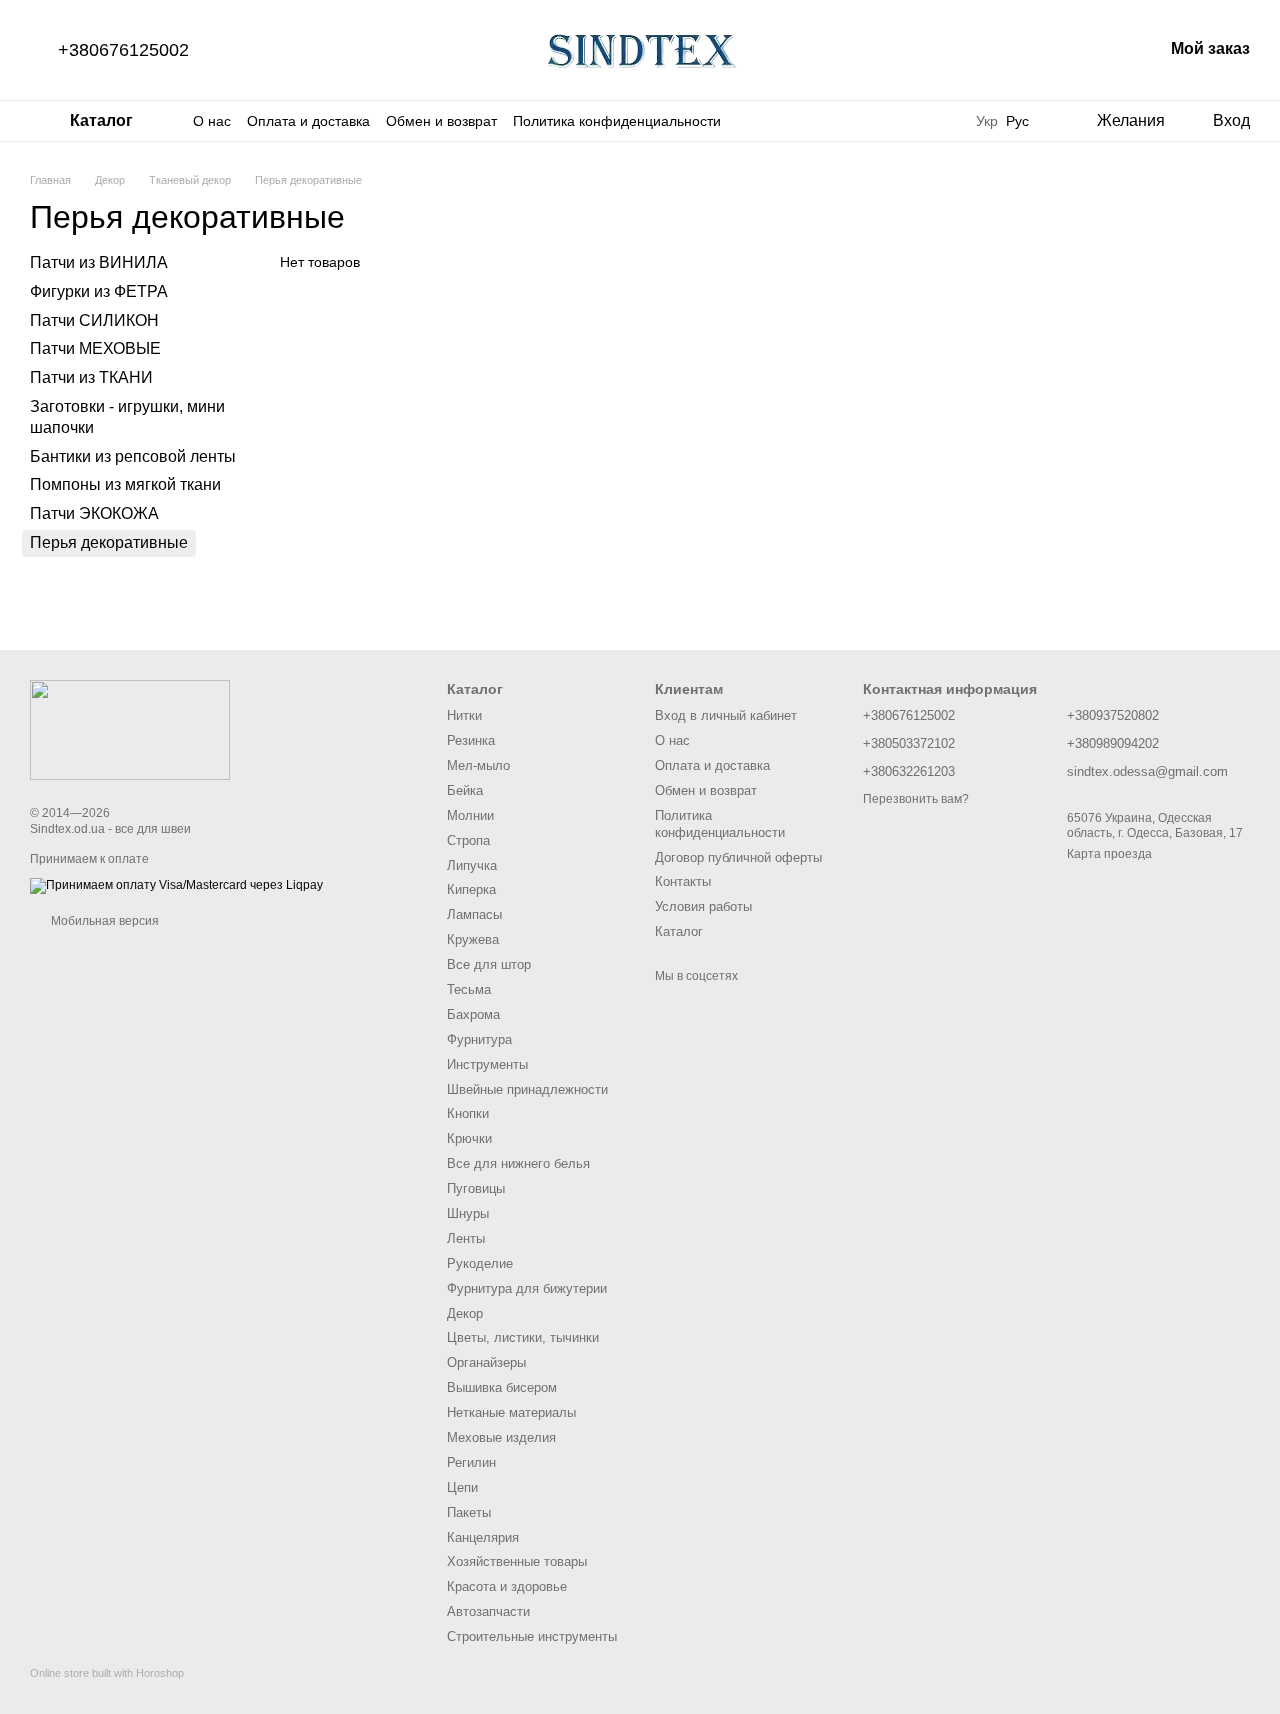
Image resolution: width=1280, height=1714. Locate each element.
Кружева (473, 939)
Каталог (679, 931)
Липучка (472, 865)
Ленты (466, 1238)
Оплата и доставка (308, 121)
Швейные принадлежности (527, 1089)
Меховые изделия (501, 1437)
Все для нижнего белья (518, 1163)
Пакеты (469, 1512)
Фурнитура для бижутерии (527, 1288)
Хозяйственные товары (517, 1561)
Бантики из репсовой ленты (133, 455)
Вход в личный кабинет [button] (726, 715)
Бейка (465, 790)
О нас (212, 121)
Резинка (471, 740)
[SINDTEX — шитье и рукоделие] (130, 729)
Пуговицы (476, 1188)
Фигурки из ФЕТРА (99, 291)
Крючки (469, 1138)
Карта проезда (1109, 854)
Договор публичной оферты (738, 857)
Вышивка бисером (502, 1387)
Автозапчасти (488, 1611)
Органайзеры (486, 1362)
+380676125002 (123, 50)
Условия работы (703, 906)
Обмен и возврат (441, 121)
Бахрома (473, 1014)
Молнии (470, 815)
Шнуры (468, 1213)
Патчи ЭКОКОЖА (94, 513)
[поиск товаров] (936, 121)
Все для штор (489, 964)
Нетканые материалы (511, 1412)
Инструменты (487, 1064)
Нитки (464, 715)
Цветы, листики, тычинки (523, 1337)
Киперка (471, 889)
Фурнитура (479, 1039)
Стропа (468, 840)
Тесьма (469, 989)
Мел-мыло (478, 765)
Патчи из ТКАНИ (91, 377)
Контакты (683, 881)
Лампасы (474, 914)
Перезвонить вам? (916, 799)
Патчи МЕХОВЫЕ (95, 348)
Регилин (471, 1462)
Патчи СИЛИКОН (94, 319)
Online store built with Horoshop (107, 1673)
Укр (987, 121)
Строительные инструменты (532, 1636)
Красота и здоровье (507, 1586)
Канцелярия (483, 1537)
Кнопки (468, 1113)
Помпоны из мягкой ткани (125, 484)
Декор (465, 1313)
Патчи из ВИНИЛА (99, 262)
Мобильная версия (103, 921)
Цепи (462, 1487)
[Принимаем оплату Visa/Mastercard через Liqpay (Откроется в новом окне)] (176, 885)
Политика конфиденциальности (617, 121)
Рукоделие (480, 1263)
